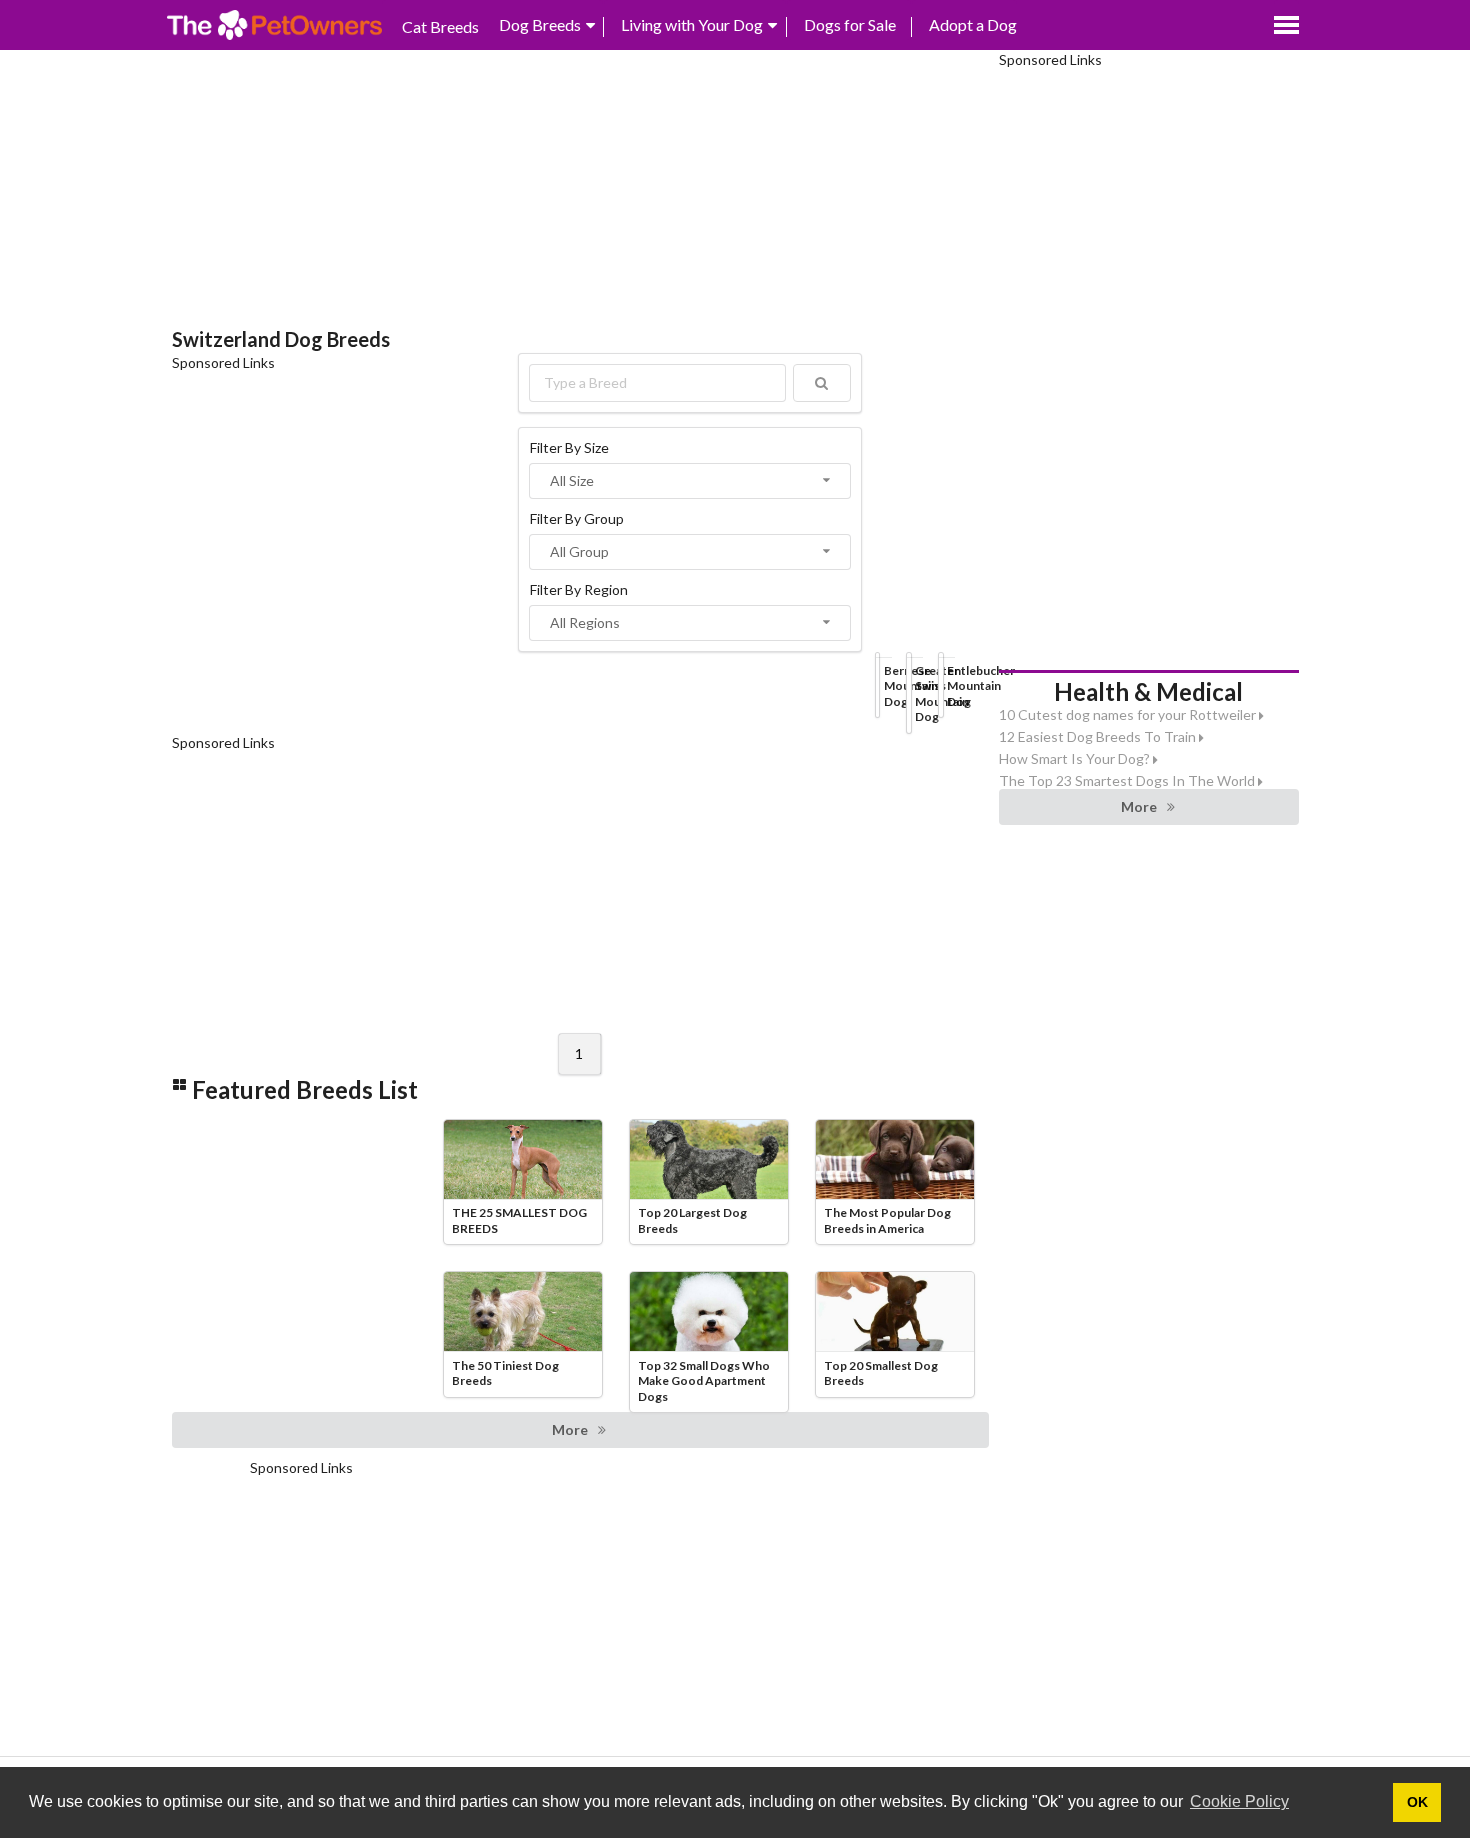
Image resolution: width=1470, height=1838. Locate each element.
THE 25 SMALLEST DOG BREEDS (519, 1220)
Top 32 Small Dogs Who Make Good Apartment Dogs (704, 1381)
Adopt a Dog (973, 24)
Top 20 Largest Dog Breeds (692, 1220)
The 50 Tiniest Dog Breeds (505, 1373)
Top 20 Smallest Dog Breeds (881, 1373)
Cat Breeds (440, 26)
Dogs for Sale (850, 24)
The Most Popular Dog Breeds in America (887, 1220)
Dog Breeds (540, 24)
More (570, 1429)
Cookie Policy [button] (1239, 1801)
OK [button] (1417, 1802)
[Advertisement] (580, 190)
